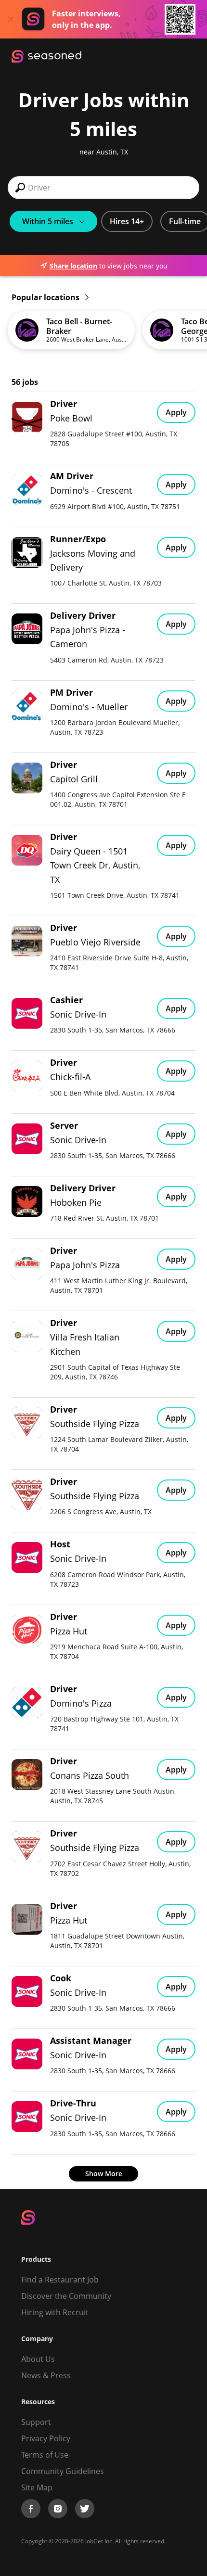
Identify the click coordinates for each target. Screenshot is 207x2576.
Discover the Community (66, 2296)
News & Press (46, 2375)
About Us (38, 2359)
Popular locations (46, 297)
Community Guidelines (63, 2471)
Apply (176, 412)
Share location (73, 266)
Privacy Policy (46, 2438)
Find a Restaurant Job (60, 2280)
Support (36, 2422)
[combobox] (103, 188)
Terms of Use (45, 2455)
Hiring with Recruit (55, 2312)
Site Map (37, 2487)
